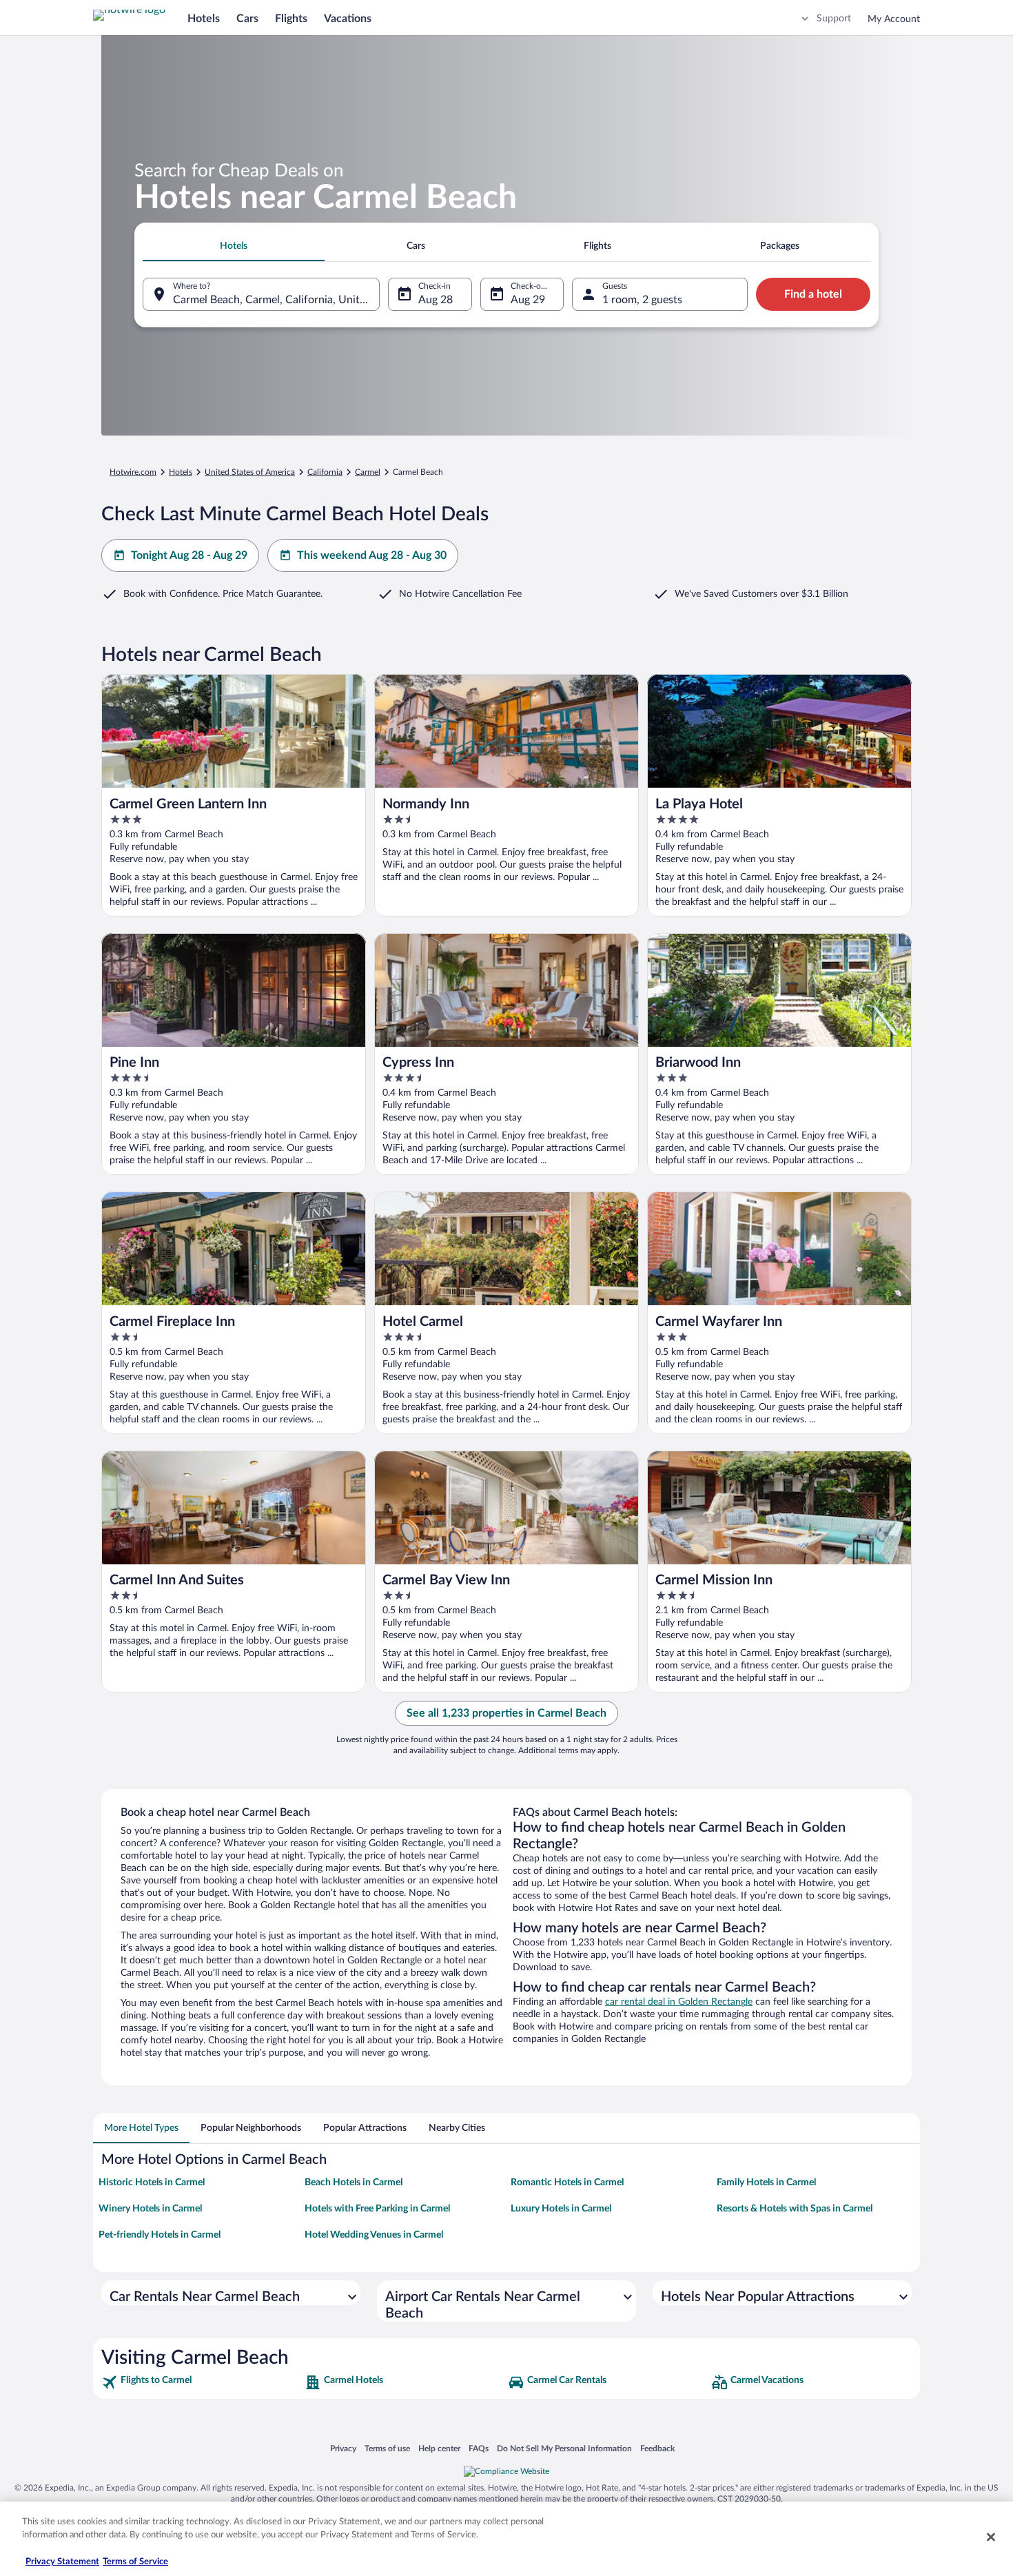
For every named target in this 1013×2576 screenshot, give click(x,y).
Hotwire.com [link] (133, 472)
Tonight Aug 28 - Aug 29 (189, 555)
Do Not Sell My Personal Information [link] (564, 2448)
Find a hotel (813, 294)
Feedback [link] (657, 2448)
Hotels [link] (181, 472)
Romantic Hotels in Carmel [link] (567, 2183)
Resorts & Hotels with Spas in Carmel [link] (795, 2209)
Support (834, 19)
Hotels (204, 19)
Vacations (348, 19)
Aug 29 (528, 300)
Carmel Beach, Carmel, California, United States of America (276, 300)
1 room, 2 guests (642, 300)
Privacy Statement (62, 2562)
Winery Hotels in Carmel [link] (150, 2209)
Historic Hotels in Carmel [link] (152, 2183)
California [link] (325, 472)
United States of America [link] (250, 472)
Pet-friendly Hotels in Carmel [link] (160, 2235)
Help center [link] (439, 2448)
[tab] (234, 246)
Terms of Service (135, 2562)
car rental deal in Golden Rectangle (679, 2002)
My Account (894, 19)
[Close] (991, 2537)
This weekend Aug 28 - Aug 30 (372, 555)
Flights (291, 19)
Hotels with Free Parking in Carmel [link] (377, 2209)
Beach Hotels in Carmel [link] (354, 2183)
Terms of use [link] (387, 2448)
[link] (202, 2382)
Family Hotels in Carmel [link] (766, 2183)
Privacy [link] (343, 2448)
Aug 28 (436, 300)
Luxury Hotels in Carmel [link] (561, 2209)
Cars (247, 19)
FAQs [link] (479, 2448)
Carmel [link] (368, 472)
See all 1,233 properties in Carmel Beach (506, 1713)
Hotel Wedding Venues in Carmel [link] (374, 2235)
